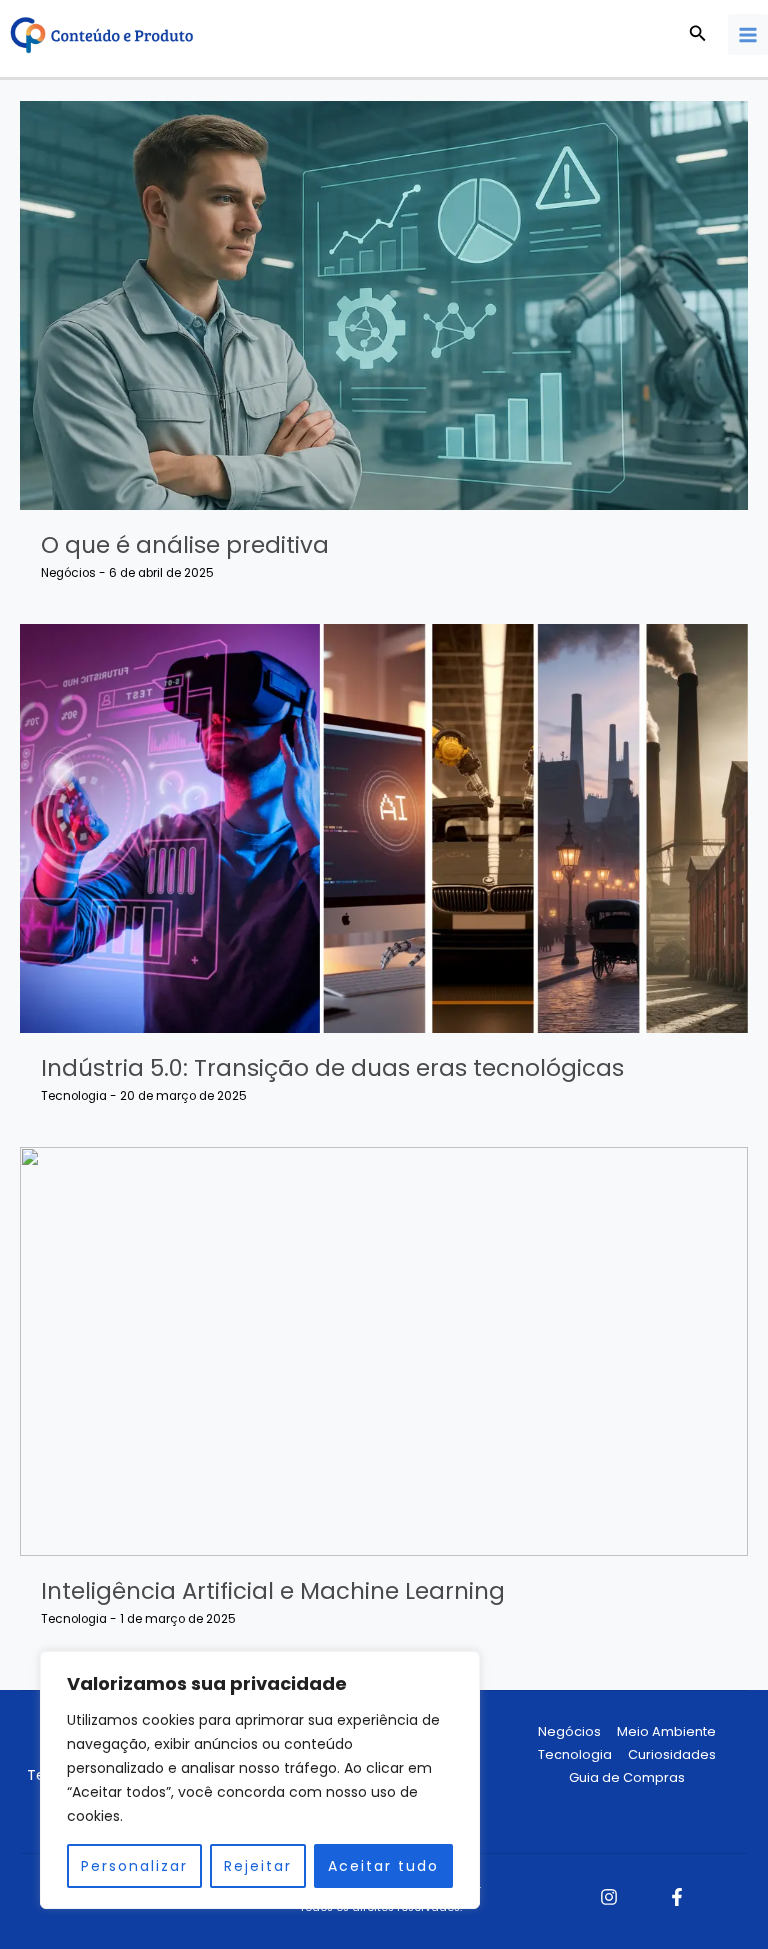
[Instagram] (609, 1897)
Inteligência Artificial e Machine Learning (273, 1591)
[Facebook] (677, 1897)
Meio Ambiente (666, 1731)
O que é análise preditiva (185, 545)
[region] (260, 1780)
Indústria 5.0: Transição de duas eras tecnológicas (332, 1068)
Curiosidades (672, 1754)
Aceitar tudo (383, 1866)
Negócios (68, 573)
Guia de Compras (627, 1777)
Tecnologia (74, 1096)
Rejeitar (258, 1866)
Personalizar (134, 1866)
